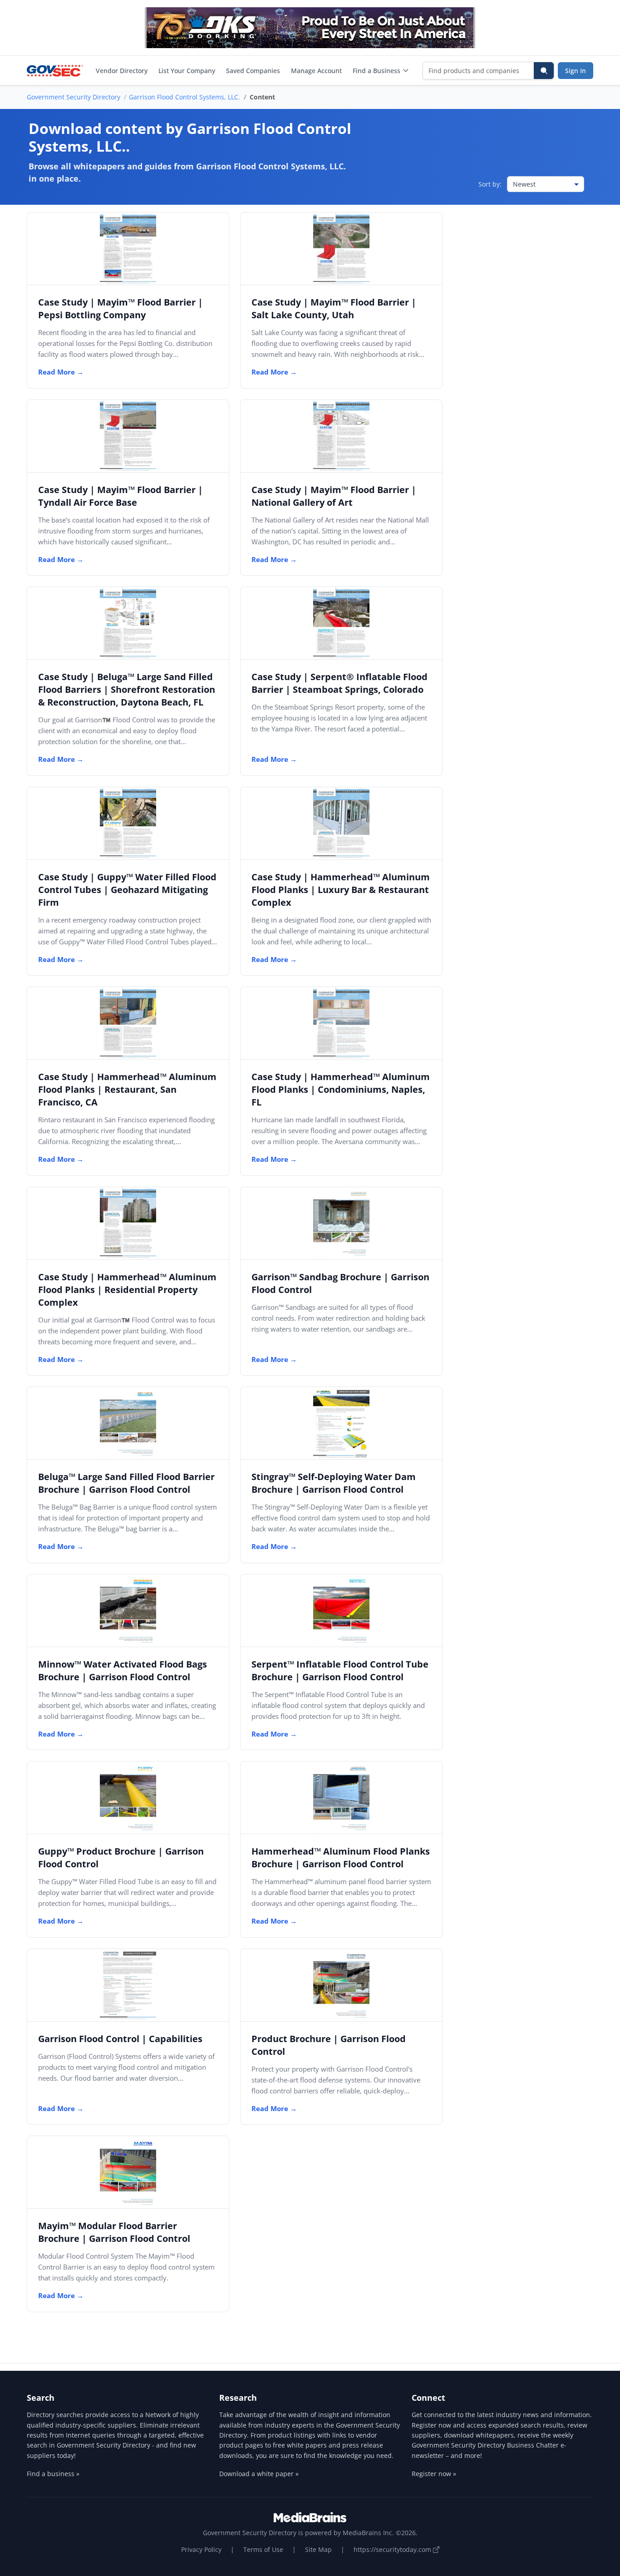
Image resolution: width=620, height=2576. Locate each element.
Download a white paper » (259, 2474)
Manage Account (316, 71)
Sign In (576, 71)
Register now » (434, 2474)
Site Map (318, 2549)
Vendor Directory (122, 71)
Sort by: (490, 184)
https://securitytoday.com (393, 2549)
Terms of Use (263, 2549)
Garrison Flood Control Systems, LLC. (185, 97)
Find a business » (53, 2474)
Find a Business (376, 71)
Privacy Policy (201, 2549)
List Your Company (187, 71)
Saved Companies (253, 71)
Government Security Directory (74, 97)
